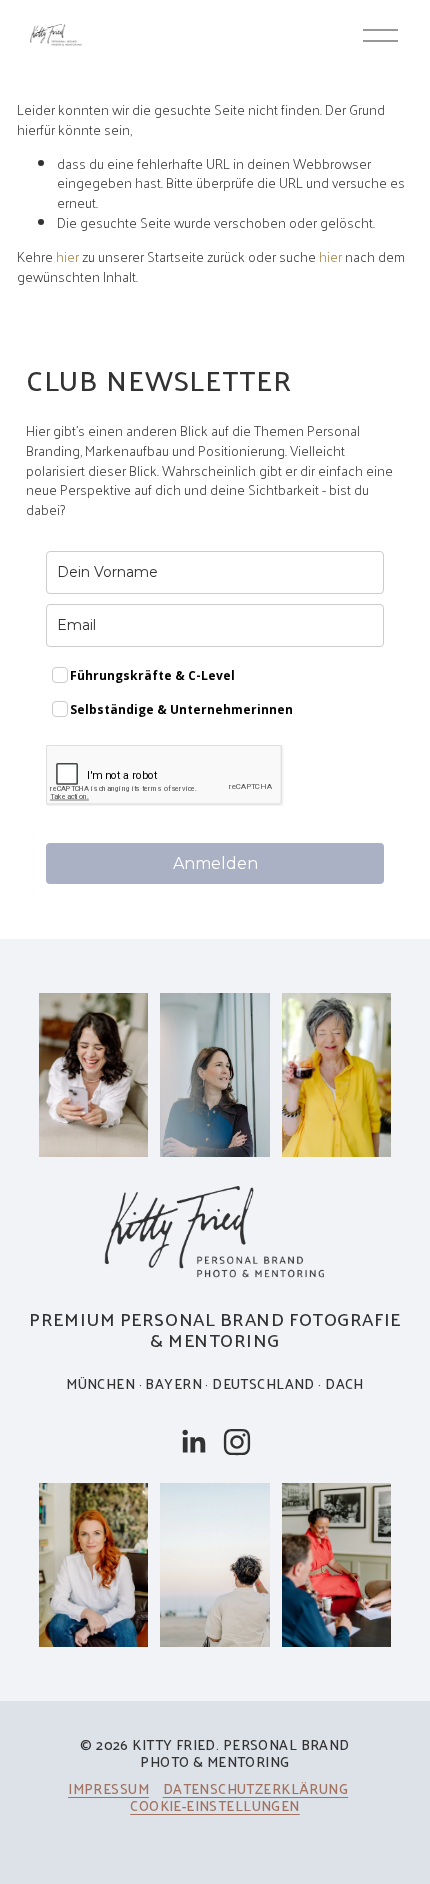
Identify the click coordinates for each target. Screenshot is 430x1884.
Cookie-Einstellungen (215, 1805)
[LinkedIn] (193, 1442)
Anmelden (215, 863)
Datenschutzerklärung (256, 1788)
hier (67, 256)
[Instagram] (237, 1442)
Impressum (108, 1788)
